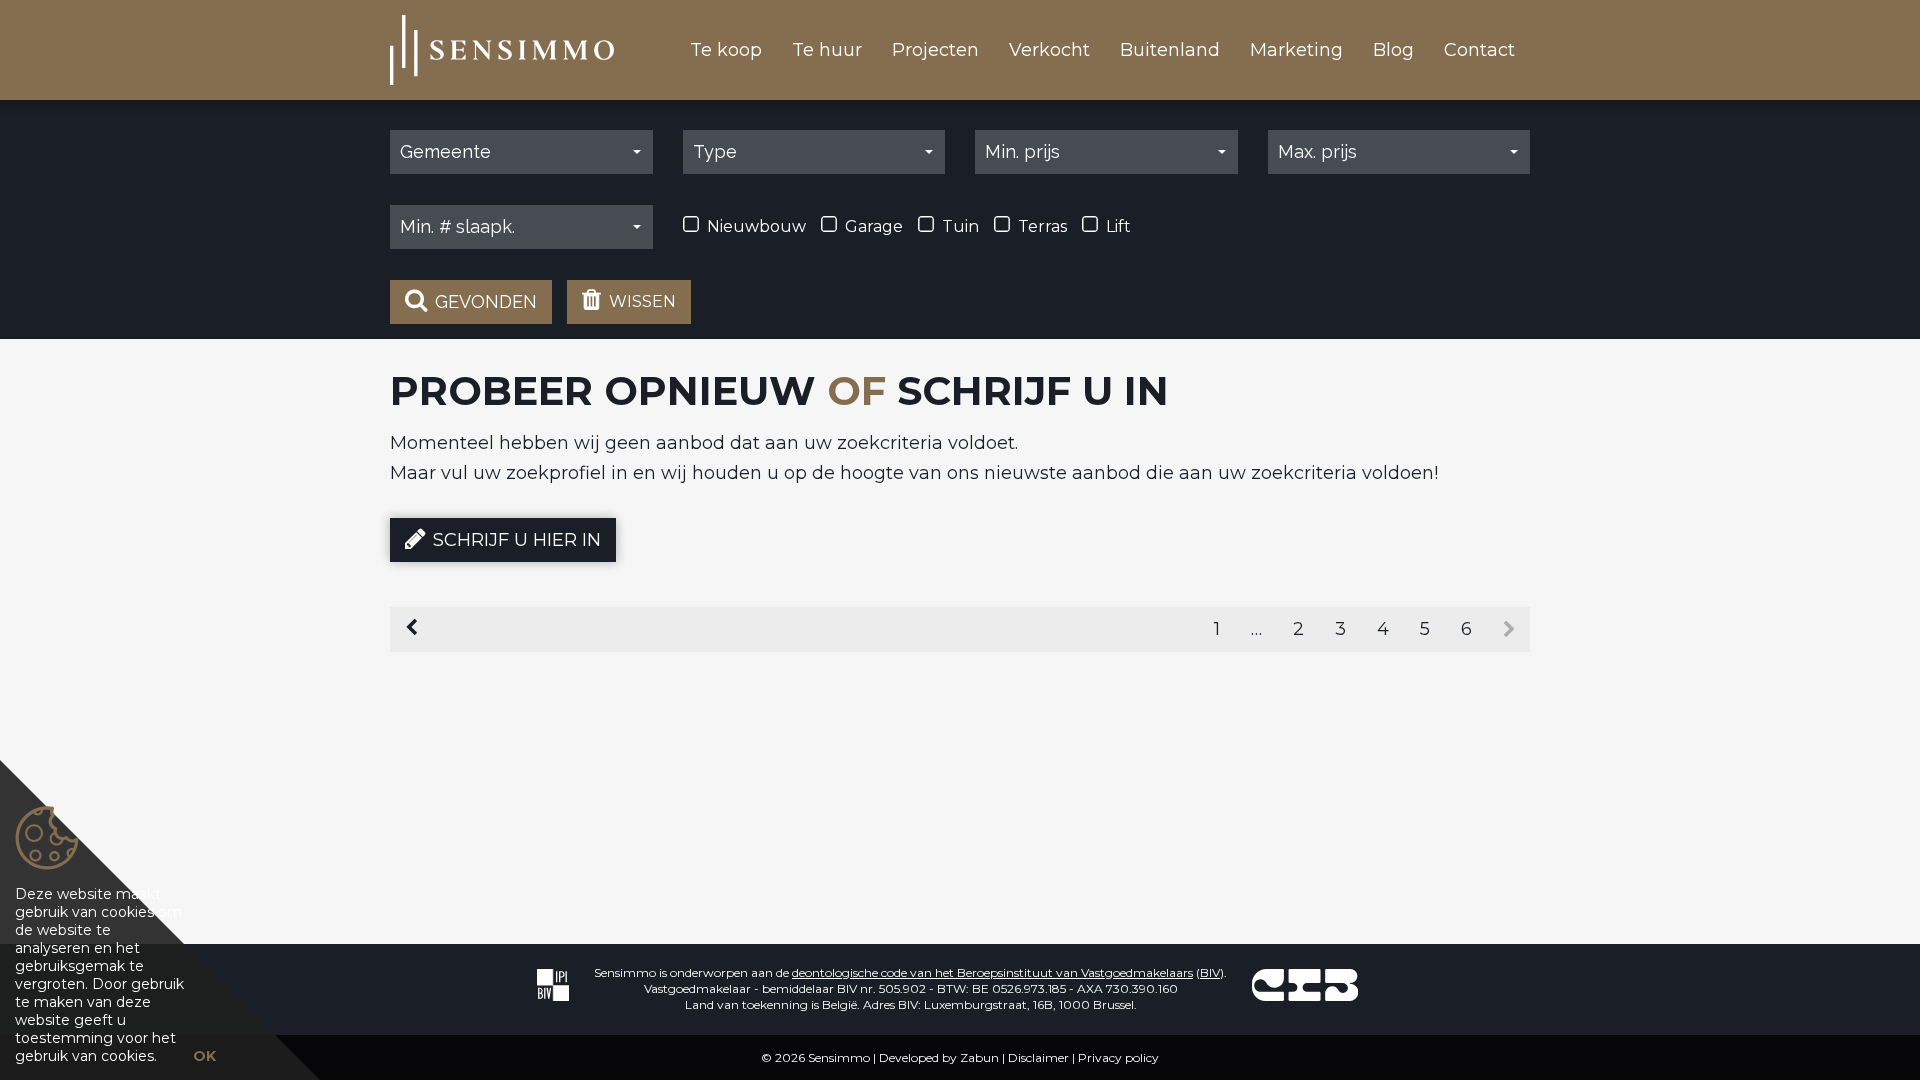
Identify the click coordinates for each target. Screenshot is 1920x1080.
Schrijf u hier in (517, 540)
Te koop (726, 50)
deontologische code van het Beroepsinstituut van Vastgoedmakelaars (992, 972)
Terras (1042, 226)
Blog (1393, 50)
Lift (1118, 226)
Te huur (827, 50)
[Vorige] (412, 629)
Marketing (1296, 50)
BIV (1210, 972)
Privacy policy (1118, 1057)
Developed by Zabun (939, 1057)
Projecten (935, 50)
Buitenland (1170, 50)
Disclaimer (1038, 1057)
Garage (874, 226)
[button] (521, 152)
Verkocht (1049, 50)
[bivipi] (553, 984)
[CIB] (1305, 984)
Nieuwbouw (756, 226)
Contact (1479, 50)
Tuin (960, 226)
